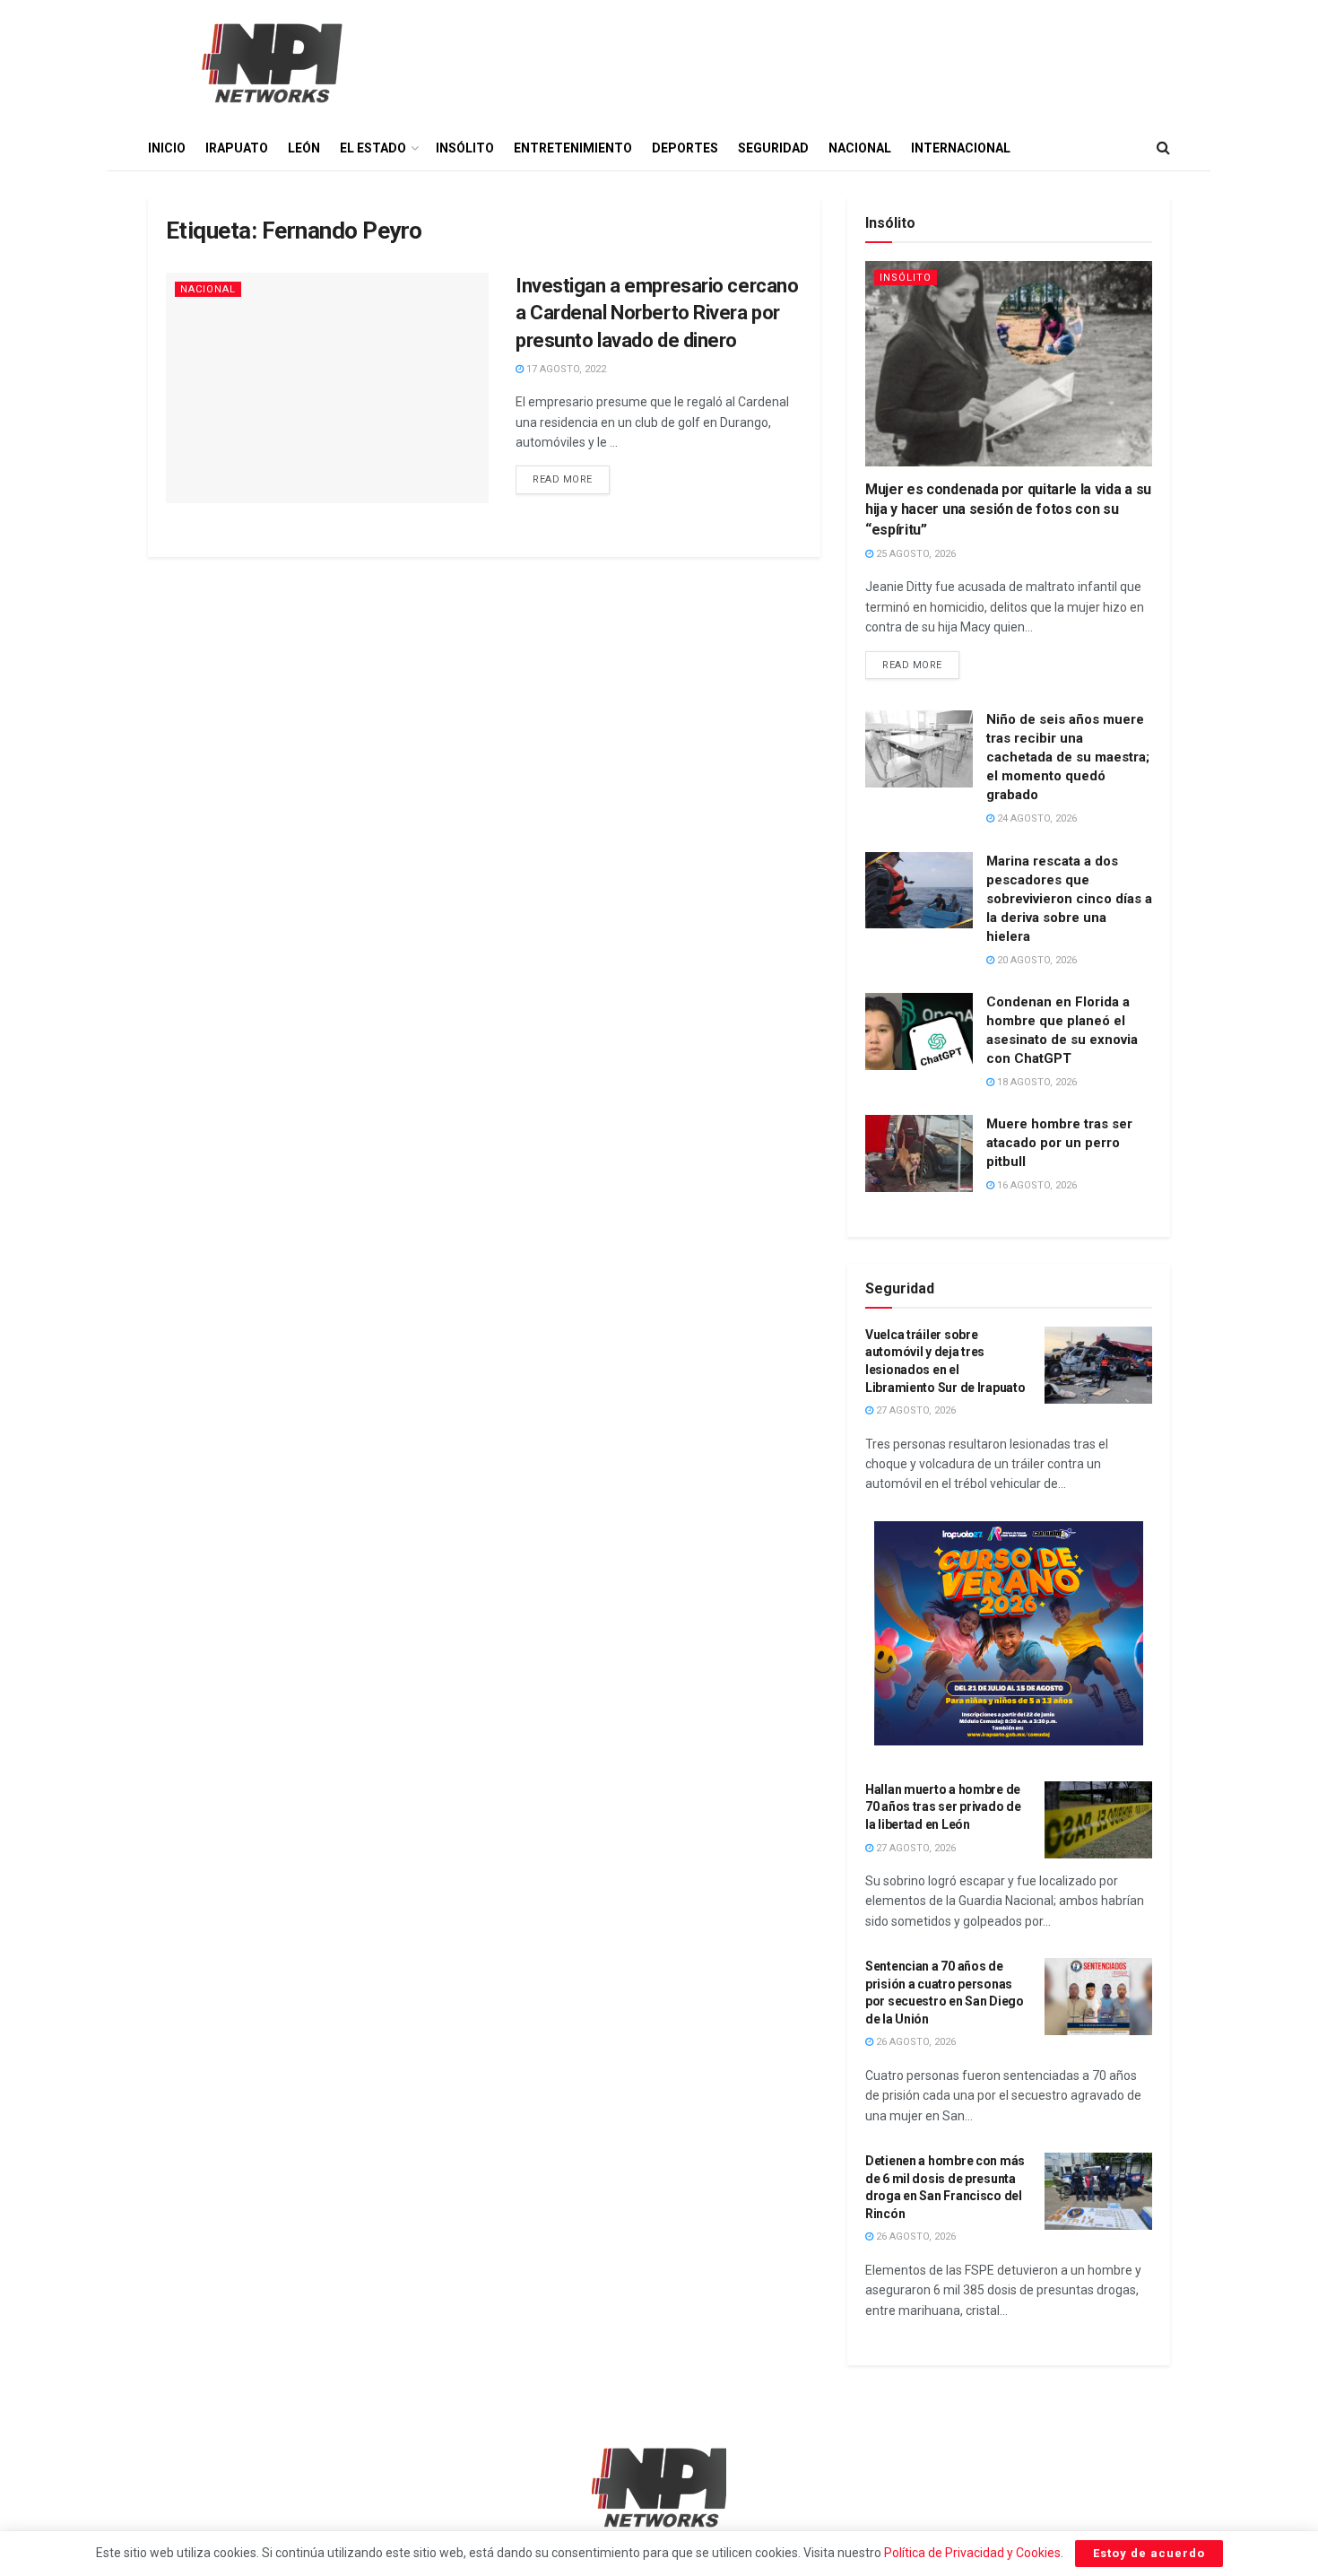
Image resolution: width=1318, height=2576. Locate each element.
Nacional (860, 148)
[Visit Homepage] (270, 63)
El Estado (373, 148)
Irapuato (237, 148)
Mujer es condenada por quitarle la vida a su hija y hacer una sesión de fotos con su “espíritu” (1008, 509)
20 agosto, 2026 (1036, 960)
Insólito (465, 148)
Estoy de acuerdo (1149, 2553)
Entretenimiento (573, 148)
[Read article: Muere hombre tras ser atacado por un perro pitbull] (919, 1153)
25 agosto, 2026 (915, 554)
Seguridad (773, 148)
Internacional (961, 148)
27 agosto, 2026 (915, 1410)
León (304, 148)
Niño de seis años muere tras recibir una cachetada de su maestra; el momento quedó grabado (1068, 757)
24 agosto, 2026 (1036, 818)
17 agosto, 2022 (565, 369)
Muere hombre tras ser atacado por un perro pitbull (1059, 1143)
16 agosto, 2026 (1036, 1185)
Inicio (167, 148)
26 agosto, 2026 (915, 2042)
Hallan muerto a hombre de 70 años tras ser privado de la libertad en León (943, 1807)
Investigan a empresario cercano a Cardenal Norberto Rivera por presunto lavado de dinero (657, 313)
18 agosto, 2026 (1036, 1082)
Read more (571, 475)
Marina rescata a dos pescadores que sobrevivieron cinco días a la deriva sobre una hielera (1069, 899)
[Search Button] (1163, 148)
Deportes (685, 148)
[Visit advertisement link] (1009, 1633)
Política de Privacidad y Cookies (972, 2553)
